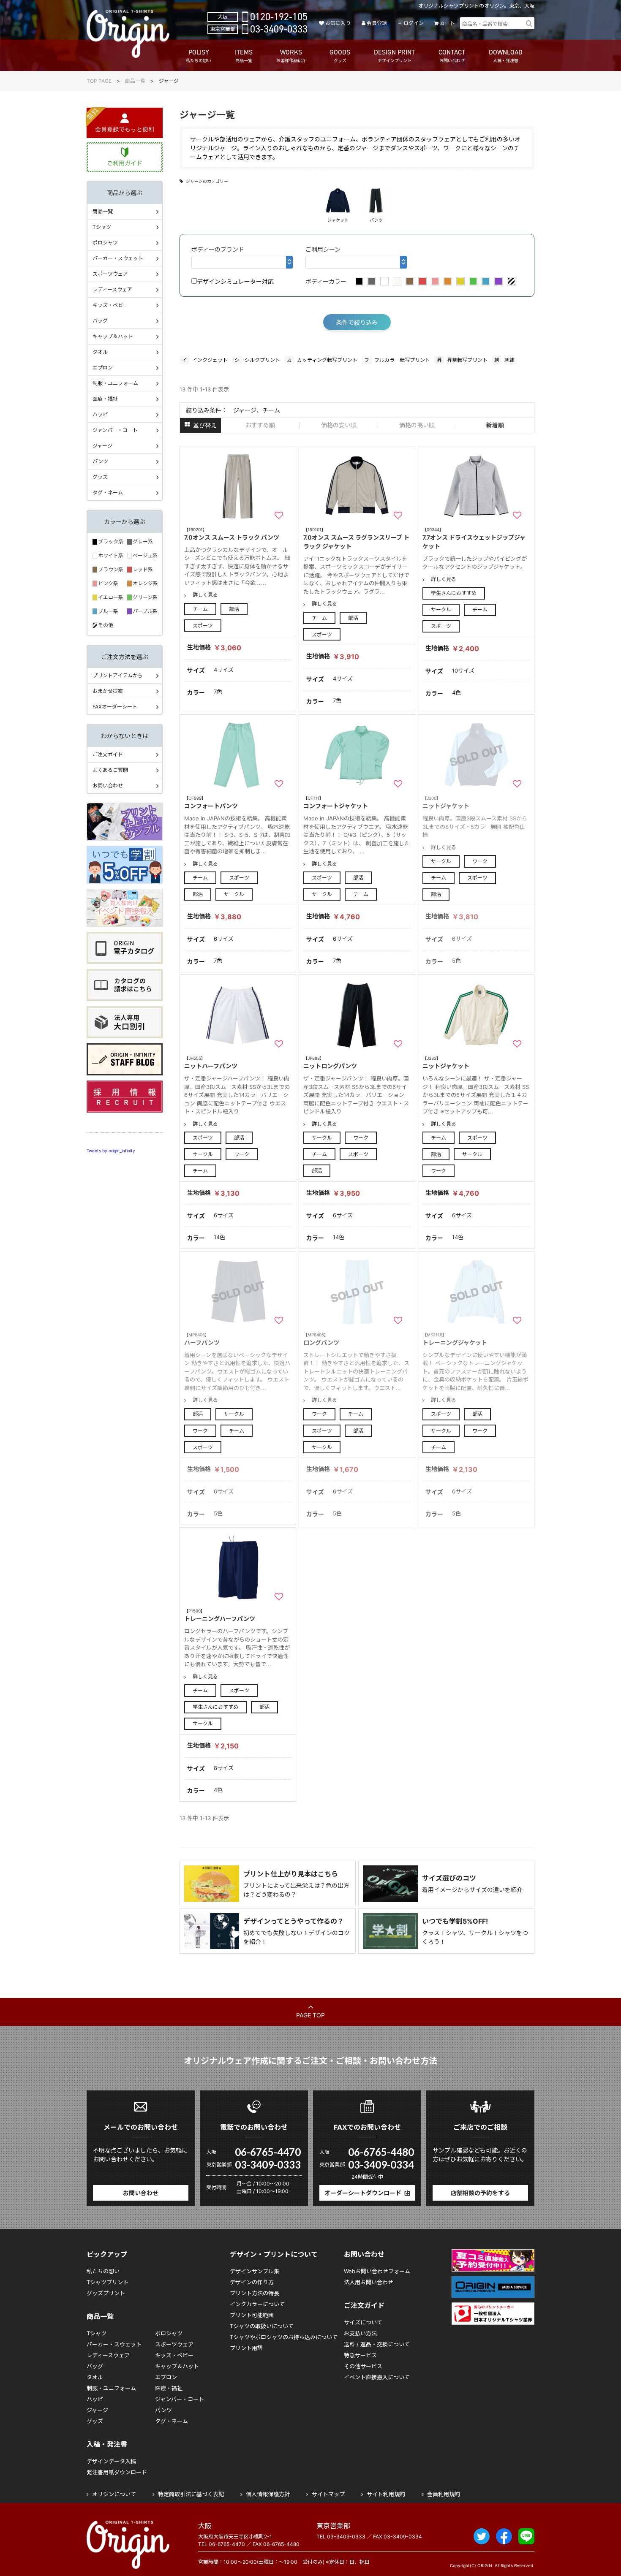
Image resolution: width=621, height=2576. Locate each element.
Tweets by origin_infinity (111, 1151)
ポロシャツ (105, 243)
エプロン (103, 368)
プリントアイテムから (118, 675)
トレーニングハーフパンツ (220, 1615)
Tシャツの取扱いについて (262, 2326)
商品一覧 (135, 81)
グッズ (100, 477)
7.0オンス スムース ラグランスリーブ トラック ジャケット (356, 538)
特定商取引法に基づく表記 (191, 2494)
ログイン (413, 23)
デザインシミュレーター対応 (235, 281)
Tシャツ (102, 227)
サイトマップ (328, 2494)
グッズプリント (106, 2293)
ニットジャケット (446, 1063)
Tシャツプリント (108, 2282)
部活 (234, 609)
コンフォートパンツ (211, 802)
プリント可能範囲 (252, 2315)
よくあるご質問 (110, 770)
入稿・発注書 (107, 2444)
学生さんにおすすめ (454, 593)
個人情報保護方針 (268, 2494)
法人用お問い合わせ (369, 2282)
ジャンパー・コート (115, 430)
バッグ (100, 321)
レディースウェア (112, 289)
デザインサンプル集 (255, 2271)
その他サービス (363, 2366)
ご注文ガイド (108, 754)
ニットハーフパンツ (211, 1063)
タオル (100, 352)
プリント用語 (246, 2348)
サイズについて (363, 2322)
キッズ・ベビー (110, 305)
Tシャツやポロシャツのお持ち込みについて (284, 2337)
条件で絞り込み (357, 322)
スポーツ (203, 626)
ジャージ (102, 446)
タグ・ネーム (108, 493)
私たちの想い (103, 2271)
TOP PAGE (99, 81)
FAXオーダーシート (115, 707)
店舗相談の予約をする (480, 2193)
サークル (441, 609)
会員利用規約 (444, 2494)
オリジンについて (114, 2494)
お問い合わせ (108, 786)
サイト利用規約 (386, 2494)
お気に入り (338, 23)
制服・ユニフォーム (115, 383)
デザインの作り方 (252, 2282)
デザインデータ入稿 (111, 2461)
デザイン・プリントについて (274, 2254)
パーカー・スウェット (118, 258)
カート (447, 23)
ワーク (480, 861)
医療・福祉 (105, 399)
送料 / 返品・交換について (377, 2344)
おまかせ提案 (108, 691)
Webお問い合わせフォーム (377, 2271)
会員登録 (377, 23)
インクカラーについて (257, 2304)
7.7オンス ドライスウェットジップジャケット (474, 538)
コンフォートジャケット (336, 802)
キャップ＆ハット (113, 336)
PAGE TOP (310, 2015)
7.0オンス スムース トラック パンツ (232, 534)
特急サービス (360, 2355)
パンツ (100, 461)
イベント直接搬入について (377, 2377)
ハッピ (100, 414)
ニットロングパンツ (330, 1063)
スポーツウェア (110, 274)
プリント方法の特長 (255, 2293)
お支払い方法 (360, 2333)
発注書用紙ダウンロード (117, 2472)
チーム (200, 609)
